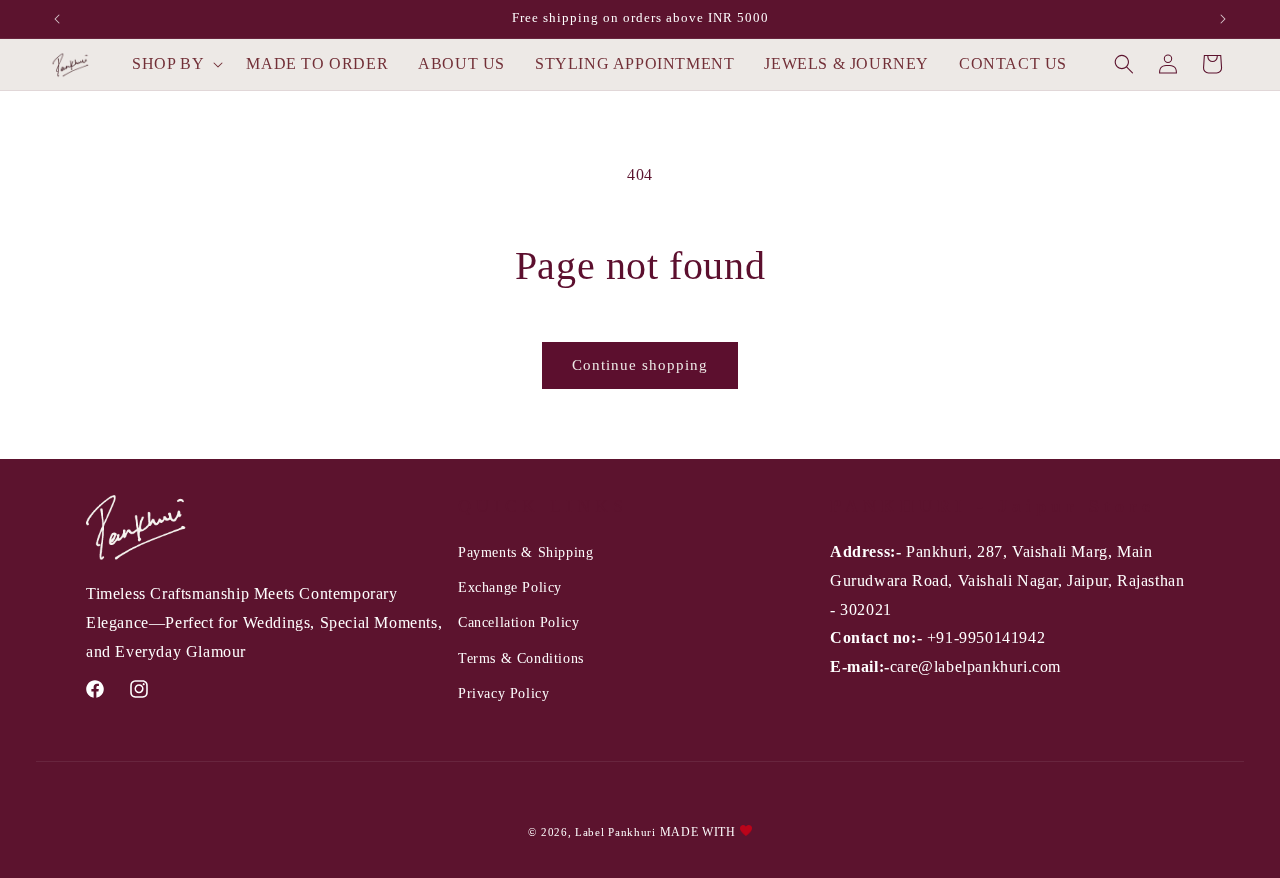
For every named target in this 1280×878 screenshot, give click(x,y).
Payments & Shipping (525, 552)
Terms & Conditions (521, 658)
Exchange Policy (510, 587)
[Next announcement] (1223, 19)
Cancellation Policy (518, 622)
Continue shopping (640, 365)
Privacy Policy (503, 693)
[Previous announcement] (57, 19)
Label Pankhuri (615, 832)
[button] (174, 64)
